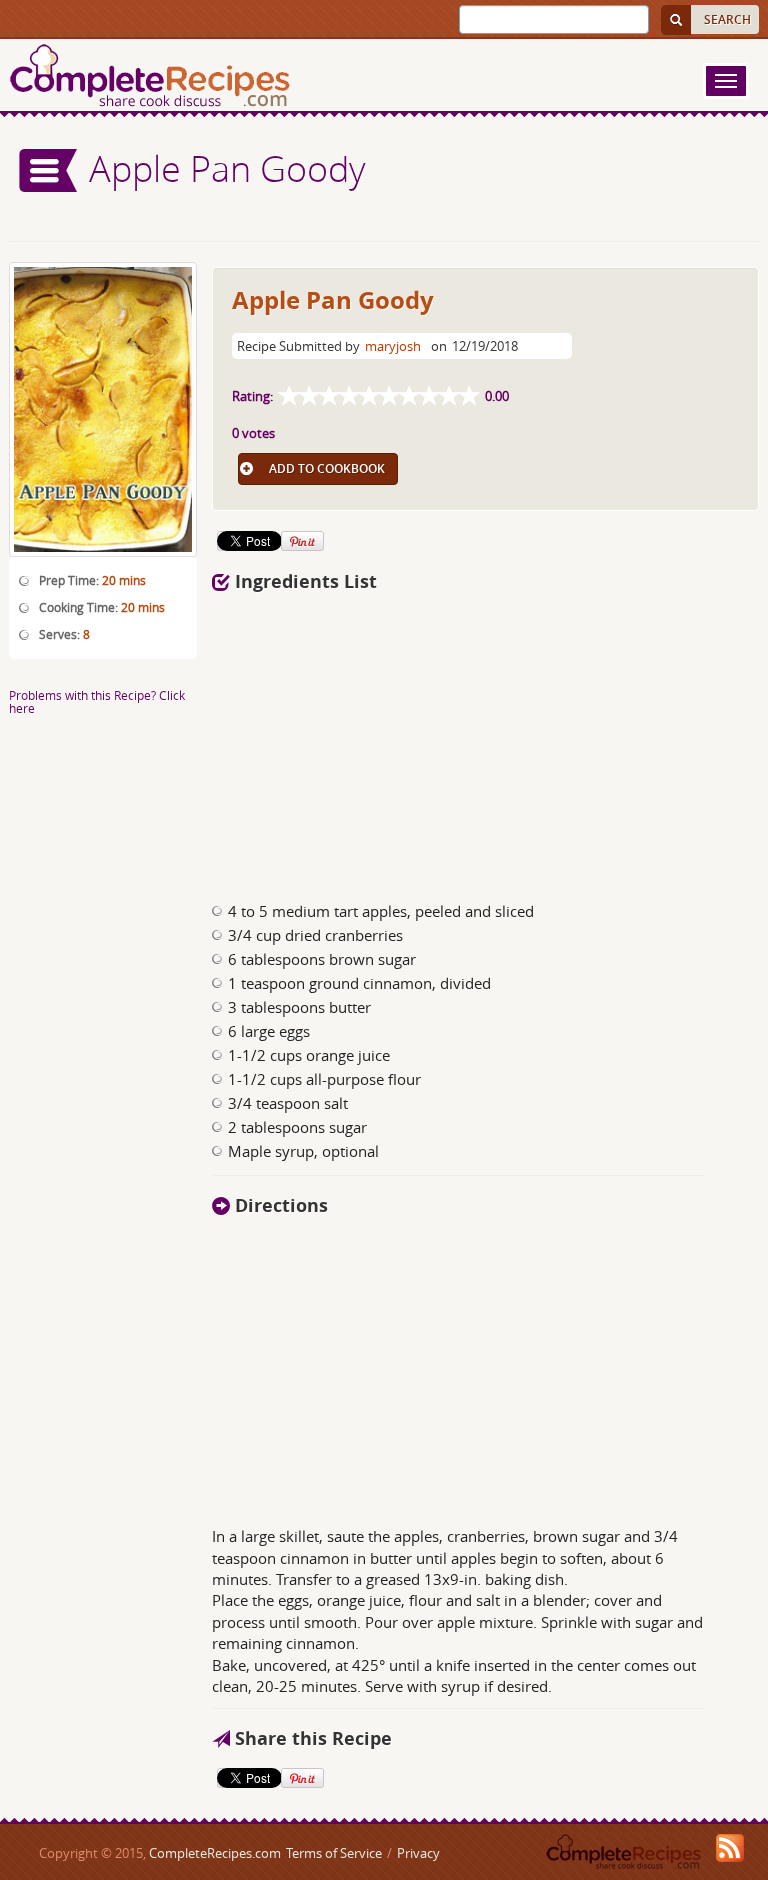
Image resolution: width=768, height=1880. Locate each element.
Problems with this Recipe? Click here (97, 701)
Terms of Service (334, 1853)
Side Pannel (49, 170)
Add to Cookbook (327, 468)
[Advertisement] (486, 741)
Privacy (418, 1853)
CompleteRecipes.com (215, 1853)
